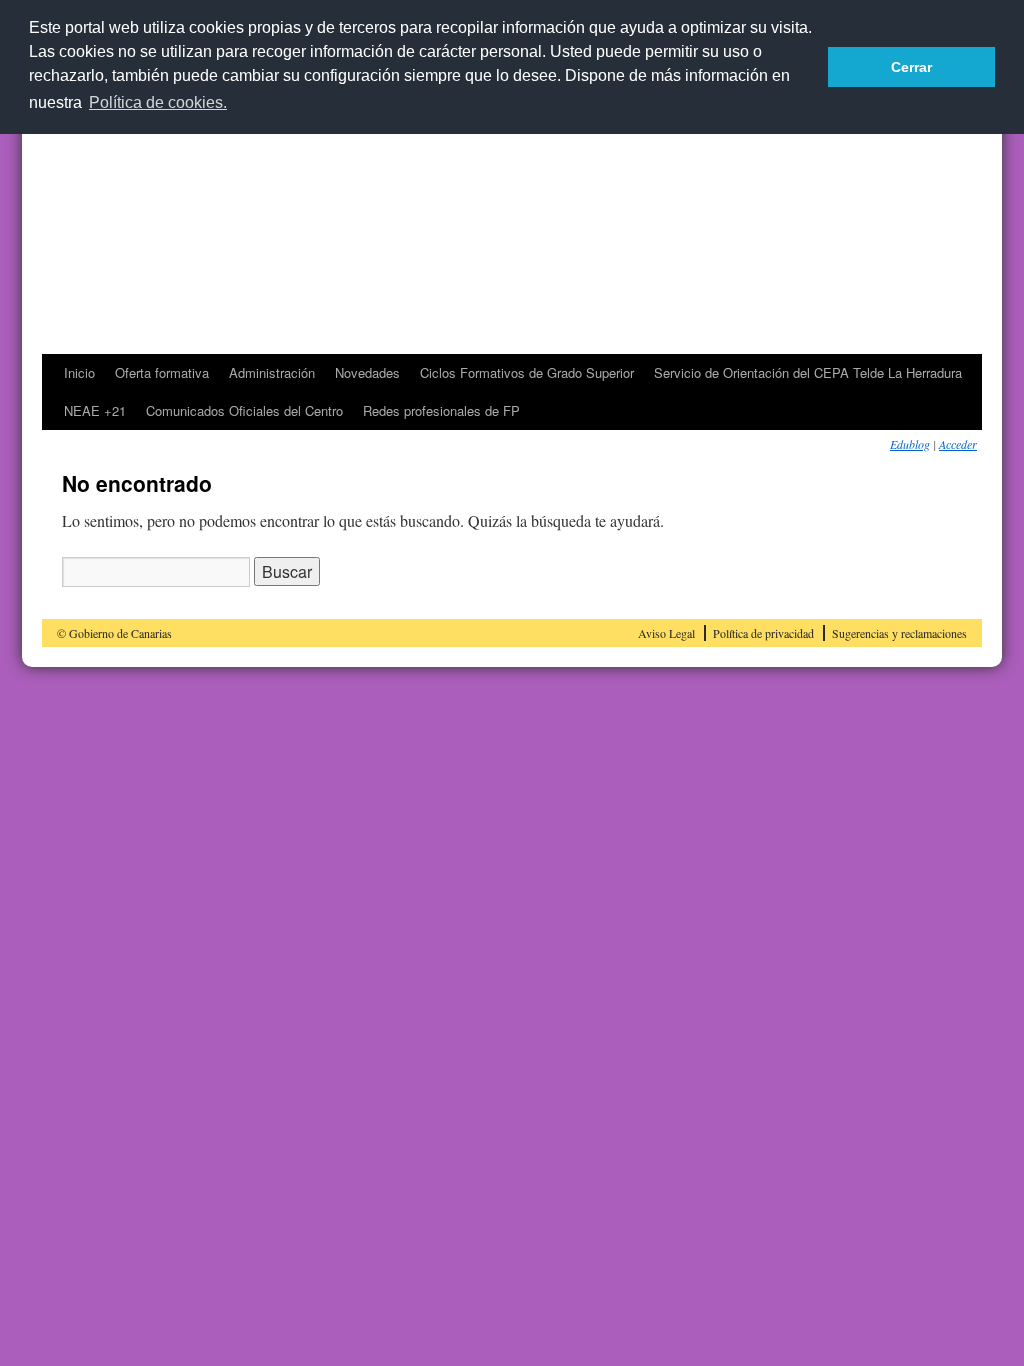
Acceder (958, 444)
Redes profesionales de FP (441, 410)
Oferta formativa (162, 372)
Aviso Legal (666, 633)
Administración (272, 372)
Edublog (910, 444)
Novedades (367, 372)
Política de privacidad (763, 633)
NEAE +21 (95, 410)
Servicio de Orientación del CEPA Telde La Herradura (808, 372)
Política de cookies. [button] (158, 102)
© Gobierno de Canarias (114, 633)
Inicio (79, 372)
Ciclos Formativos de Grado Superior (527, 372)
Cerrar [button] (911, 67)
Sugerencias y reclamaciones (899, 633)
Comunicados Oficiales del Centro (244, 410)
